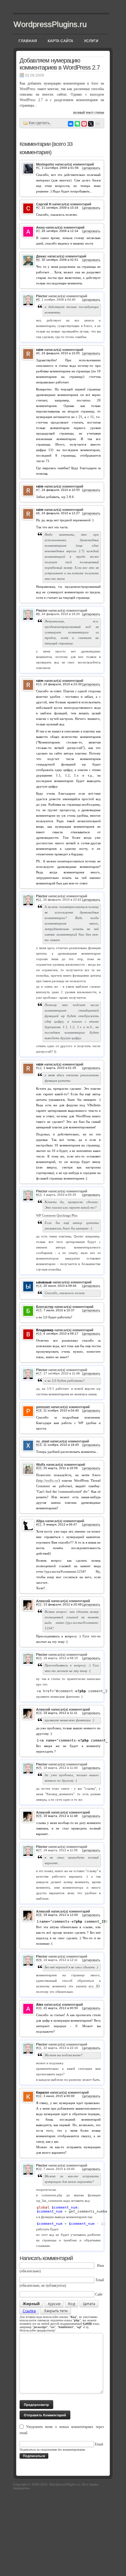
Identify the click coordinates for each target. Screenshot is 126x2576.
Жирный (31, 2304)
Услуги (91, 41)
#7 (38, 490)
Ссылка (29, 2311)
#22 (39, 1604)
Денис (41, 256)
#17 (39, 1373)
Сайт (99, 2294)
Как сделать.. (40, 123)
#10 (39, 684)
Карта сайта (61, 41)
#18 (39, 1410)
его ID (94, 1986)
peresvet (43, 1407)
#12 (39, 1068)
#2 (38, 208)
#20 (39, 1468)
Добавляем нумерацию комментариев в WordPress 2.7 (60, 64)
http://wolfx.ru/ (48, 1480)
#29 (39, 1960)
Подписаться (34, 2456)
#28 (39, 1915)
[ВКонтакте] (71, 124)
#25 (39, 1768)
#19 (39, 1445)
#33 (39, 2169)
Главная (28, 41)
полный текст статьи (89, 112)
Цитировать (91, 168)
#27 (39, 1850)
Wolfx (41, 1465)
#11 (39, 900)
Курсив (54, 2304)
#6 (38, 353)
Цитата (89, 2304)
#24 (39, 1713)
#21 (39, 1524)
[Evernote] (77, 124)
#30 (39, 2008)
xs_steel (43, 1441)
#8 (38, 513)
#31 (39, 2048)
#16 (39, 1334)
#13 (39, 1195)
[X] (91, 124)
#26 (39, 1816)
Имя (100, 2266)
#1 (38, 168)
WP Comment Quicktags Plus (57, 1215)
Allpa (40, 1521)
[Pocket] (84, 124)
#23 (39, 1658)
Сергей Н (44, 204)
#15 (39, 1310)
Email (100, 2280)
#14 (39, 1286)
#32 (39, 2096)
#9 (38, 614)
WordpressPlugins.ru (50, 24)
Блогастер (45, 1307)
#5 (38, 300)
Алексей (43, 1601)
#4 (38, 260)
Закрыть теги (56, 2311)
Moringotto (45, 164)
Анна (40, 227)
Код (72, 2304)
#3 (38, 231)
